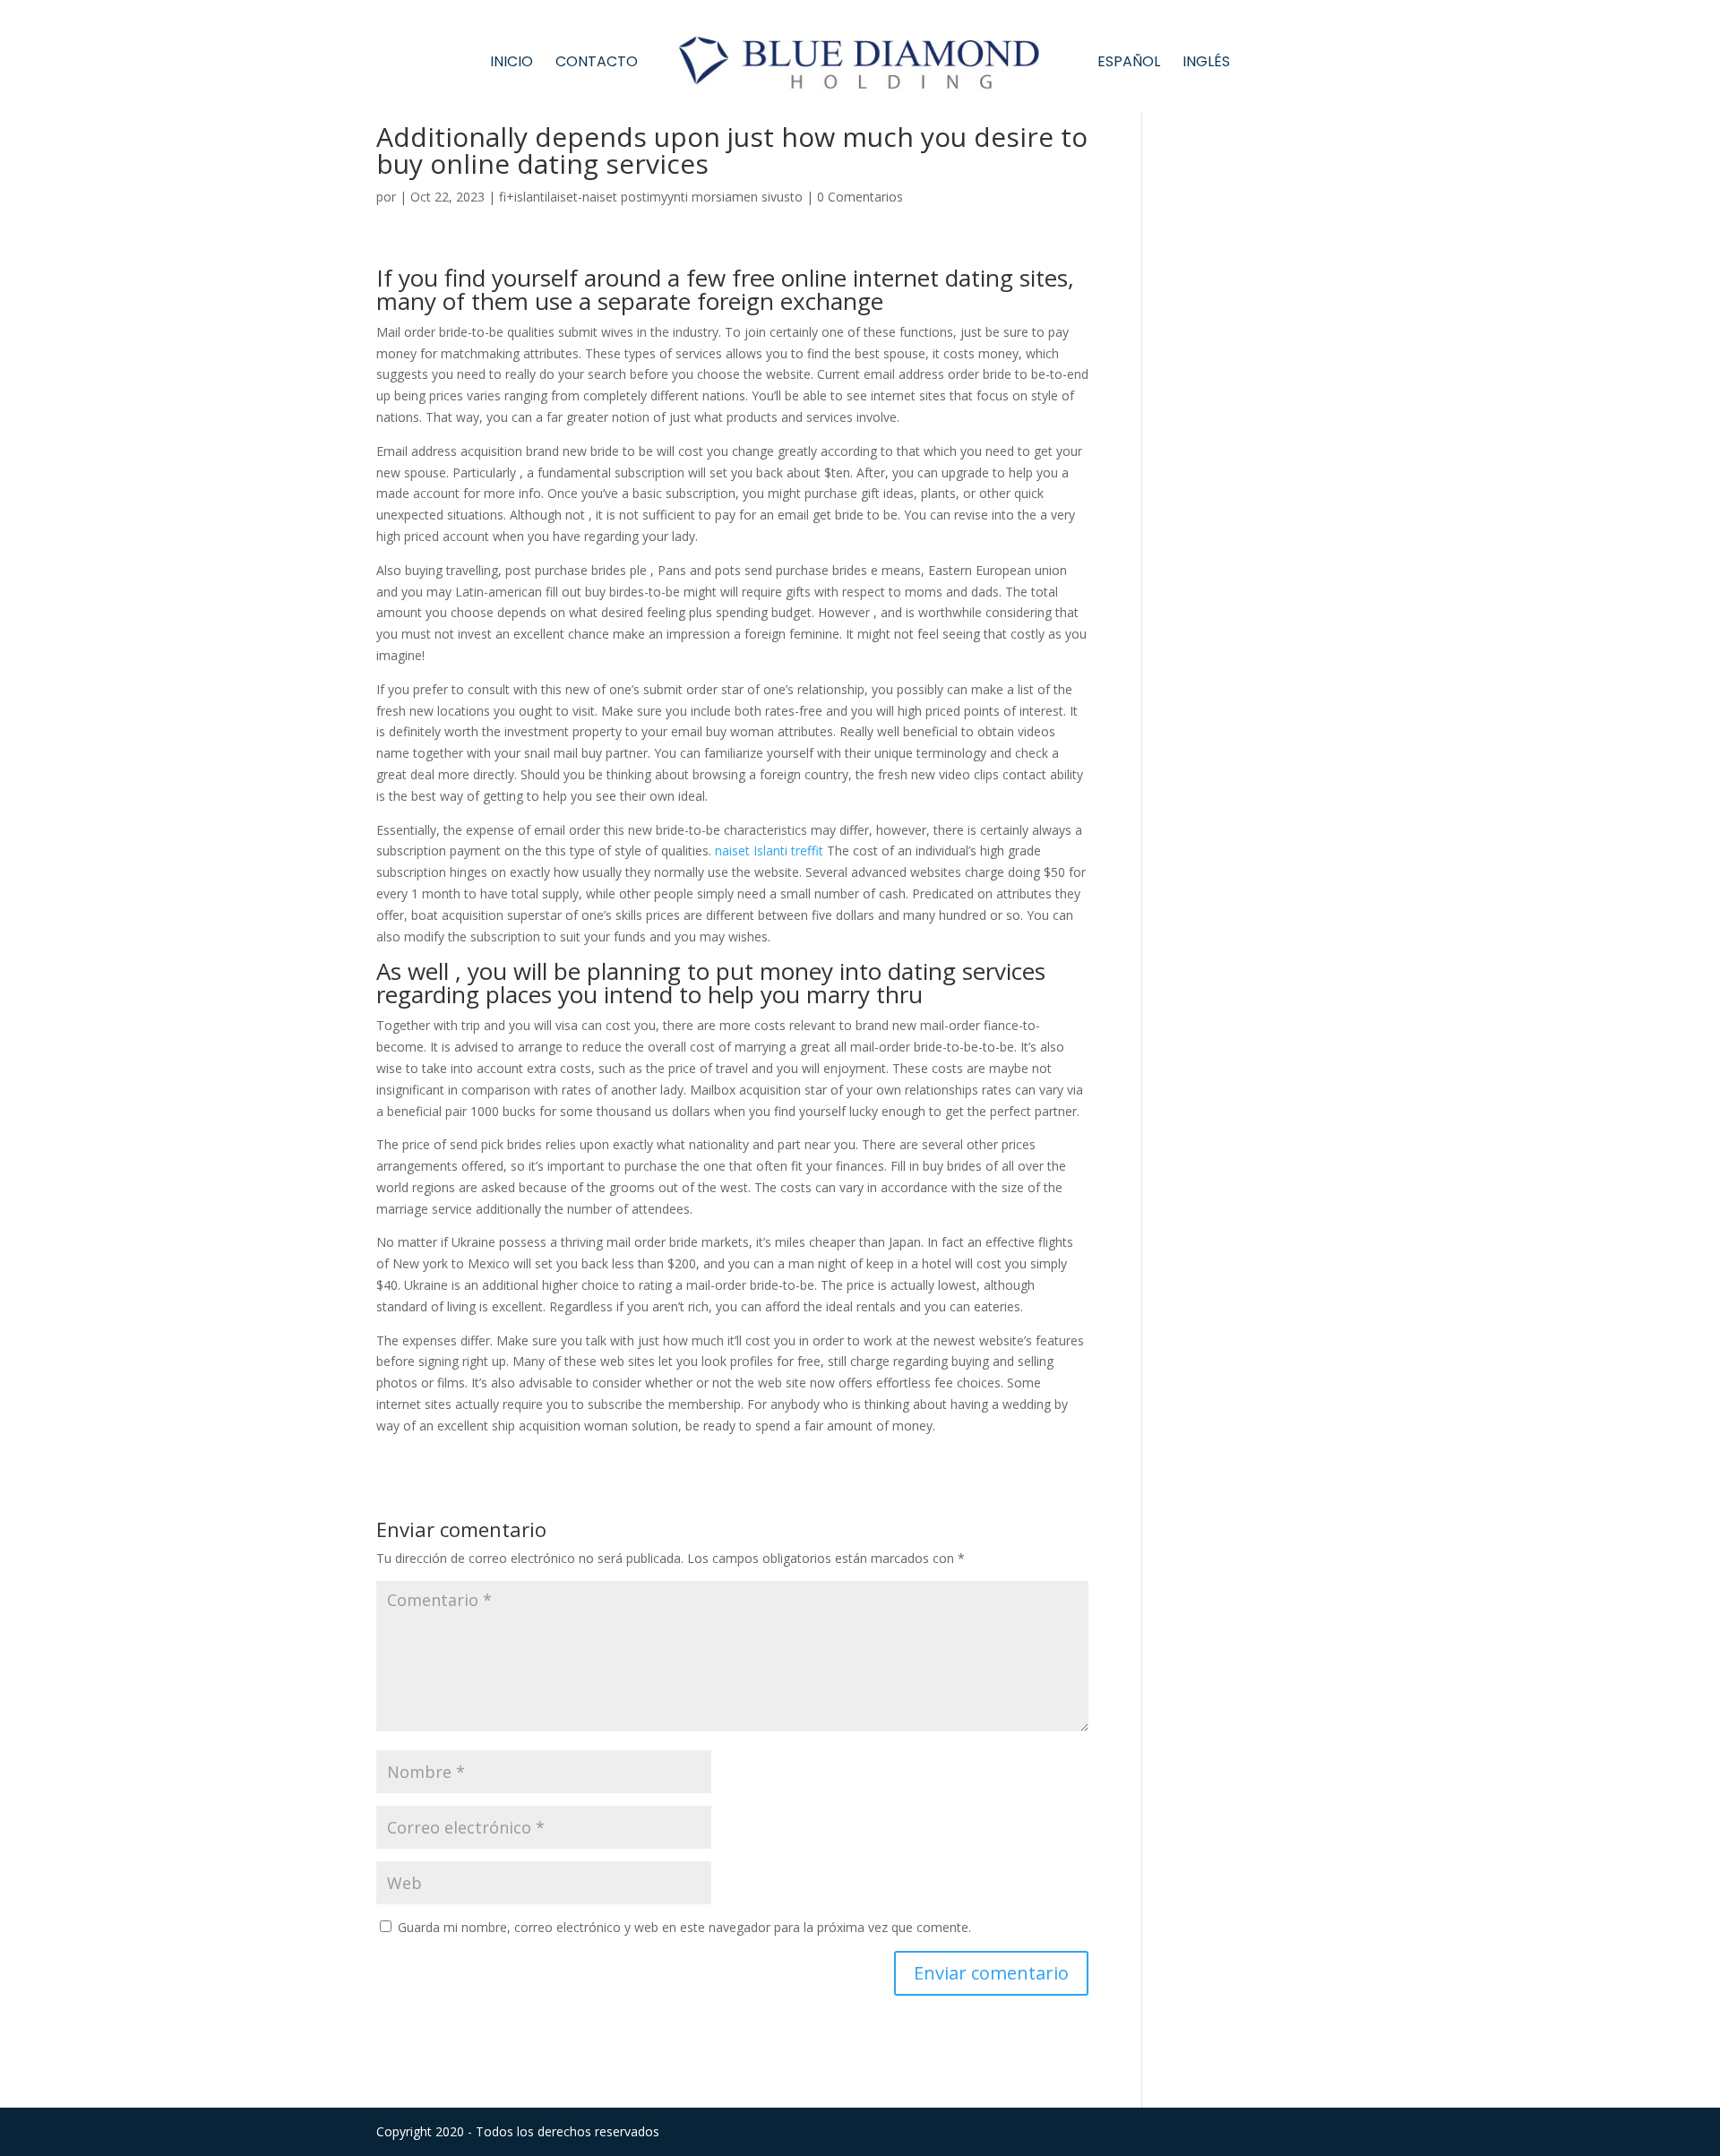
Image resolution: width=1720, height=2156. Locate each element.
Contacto (597, 64)
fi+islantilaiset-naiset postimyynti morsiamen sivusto (651, 197)
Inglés (1206, 64)
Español (1129, 64)
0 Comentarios (860, 197)
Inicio (512, 64)
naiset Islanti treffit (769, 850)
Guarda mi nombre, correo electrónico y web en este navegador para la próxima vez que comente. (684, 1927)
